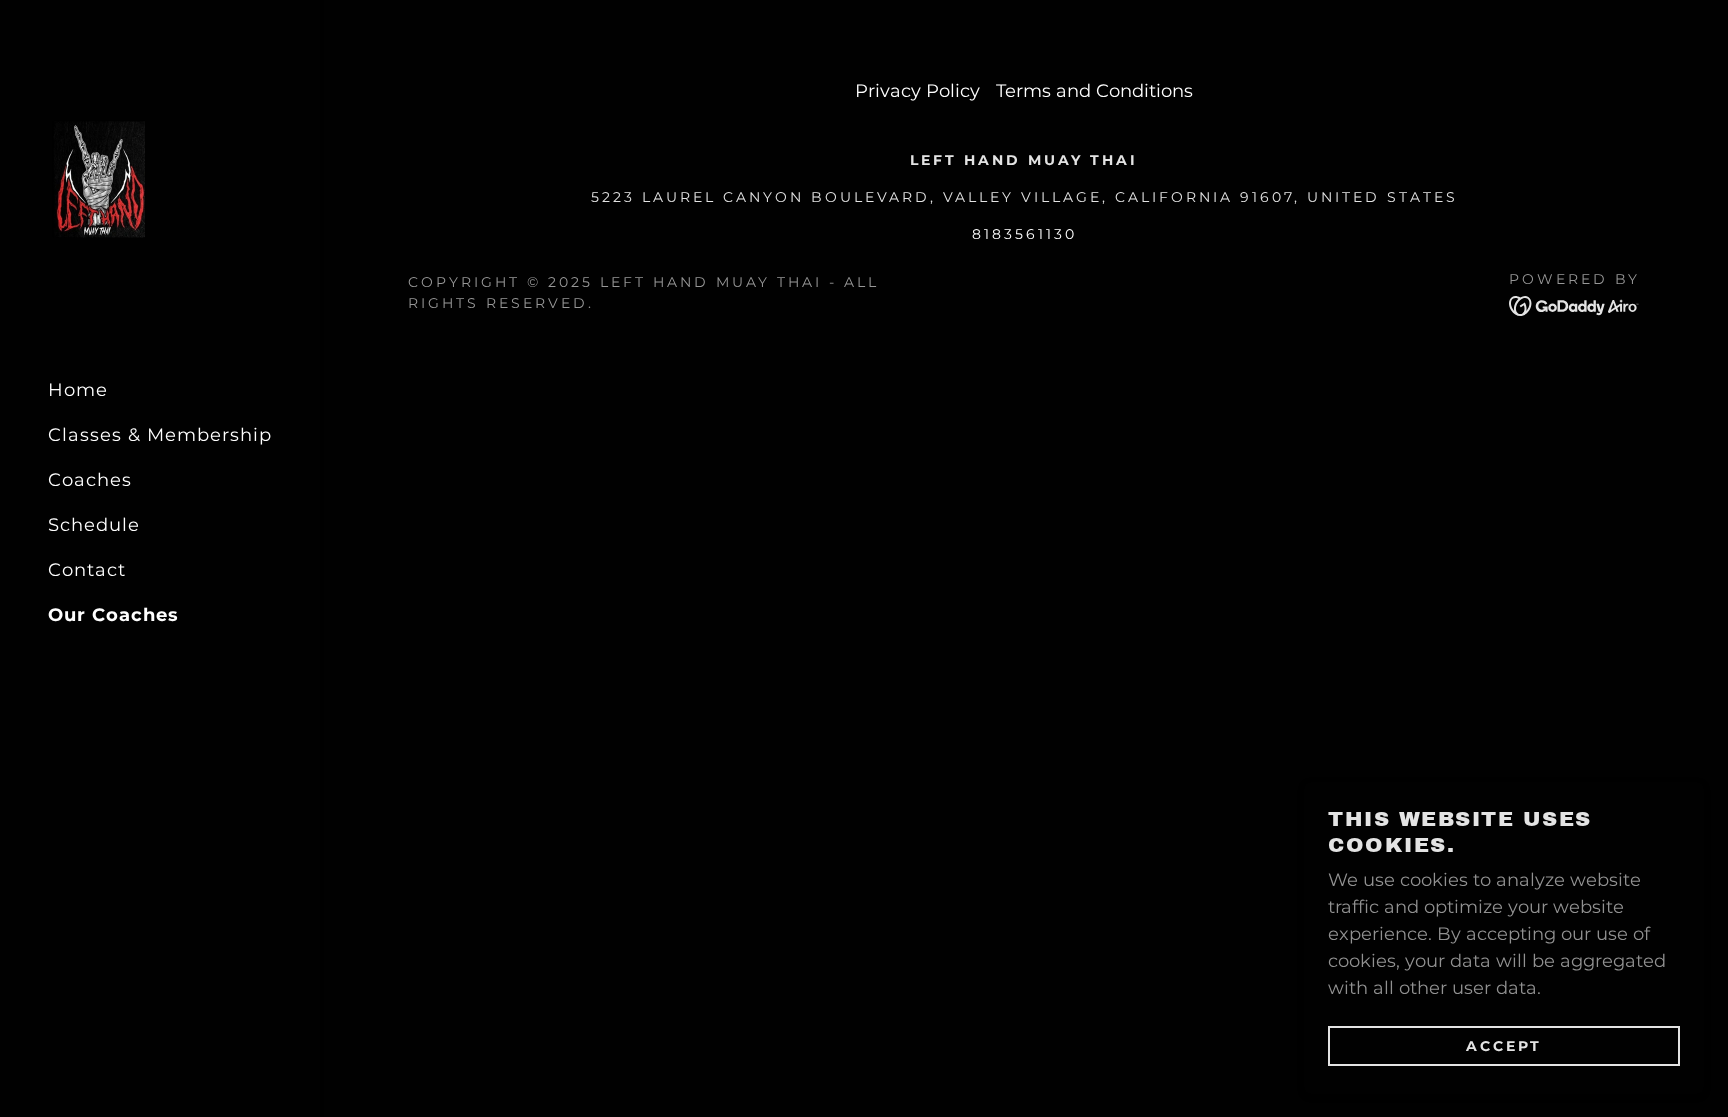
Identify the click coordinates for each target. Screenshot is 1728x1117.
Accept (1504, 1045)
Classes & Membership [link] (160, 435)
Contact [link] (87, 570)
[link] (96, 181)
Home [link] (78, 390)
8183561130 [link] (1024, 234)
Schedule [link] (94, 525)
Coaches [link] (90, 480)
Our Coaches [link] (113, 615)
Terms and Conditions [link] (1094, 91)
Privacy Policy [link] (917, 91)
